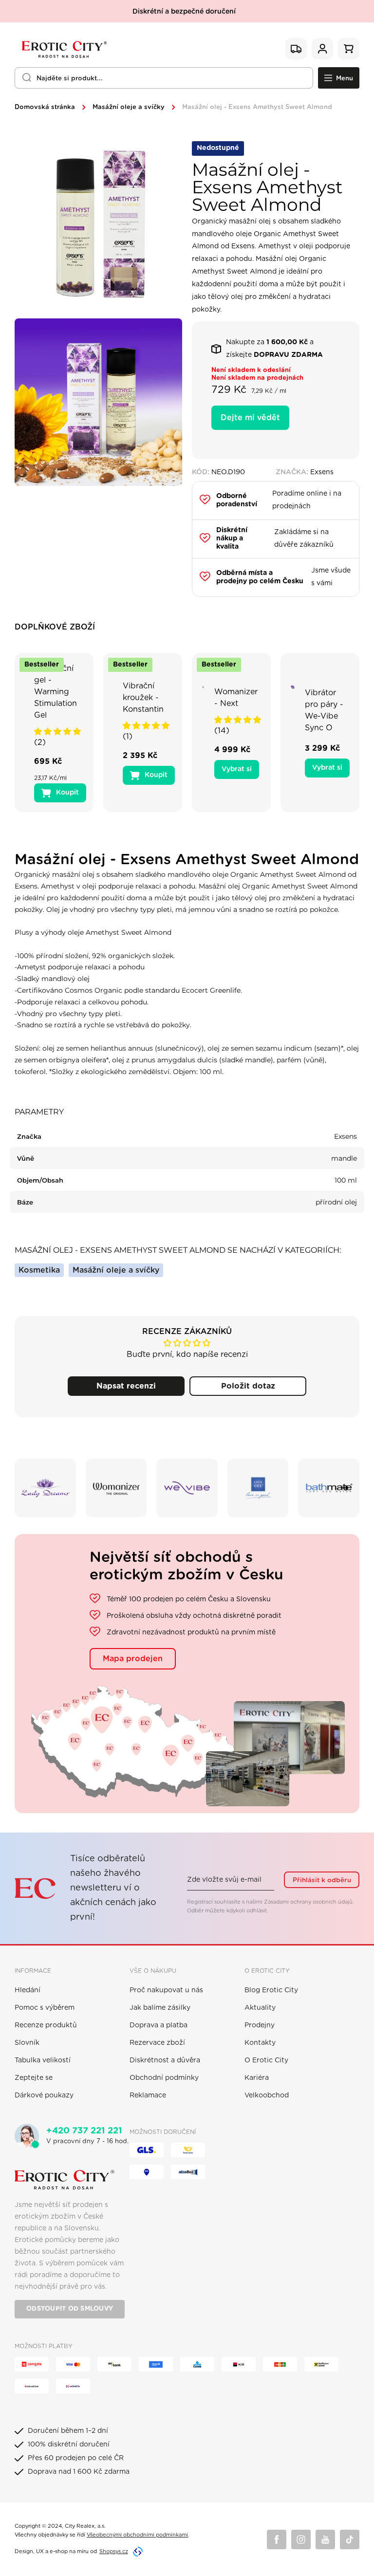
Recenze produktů (46, 2025)
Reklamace (148, 2095)
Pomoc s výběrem (45, 2008)
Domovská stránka (45, 107)
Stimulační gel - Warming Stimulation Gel (56, 692)
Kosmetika (39, 1270)
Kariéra (257, 2078)
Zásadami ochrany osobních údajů (308, 1902)
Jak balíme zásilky (160, 2008)
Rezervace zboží (157, 2043)
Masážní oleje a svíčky (129, 107)
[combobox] (164, 78)
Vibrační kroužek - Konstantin (143, 698)
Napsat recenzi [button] (126, 1386)
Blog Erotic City (271, 1990)
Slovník (27, 2043)
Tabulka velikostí (43, 2060)
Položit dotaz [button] (248, 1386)
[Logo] (63, 49)
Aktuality (260, 2008)
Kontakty (260, 2043)
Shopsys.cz (114, 2551)
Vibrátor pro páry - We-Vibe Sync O (324, 710)
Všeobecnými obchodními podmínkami (137, 2535)
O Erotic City (266, 2060)
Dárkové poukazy (44, 2095)
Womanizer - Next (236, 698)
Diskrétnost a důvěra (165, 2060)
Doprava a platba (159, 2025)
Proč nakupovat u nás (166, 1990)
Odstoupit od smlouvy (70, 2309)
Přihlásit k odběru (322, 1880)
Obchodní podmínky (164, 2078)
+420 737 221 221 (84, 2131)
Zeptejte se (34, 2078)
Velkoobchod (267, 2095)
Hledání (28, 1990)
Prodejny (260, 2025)
